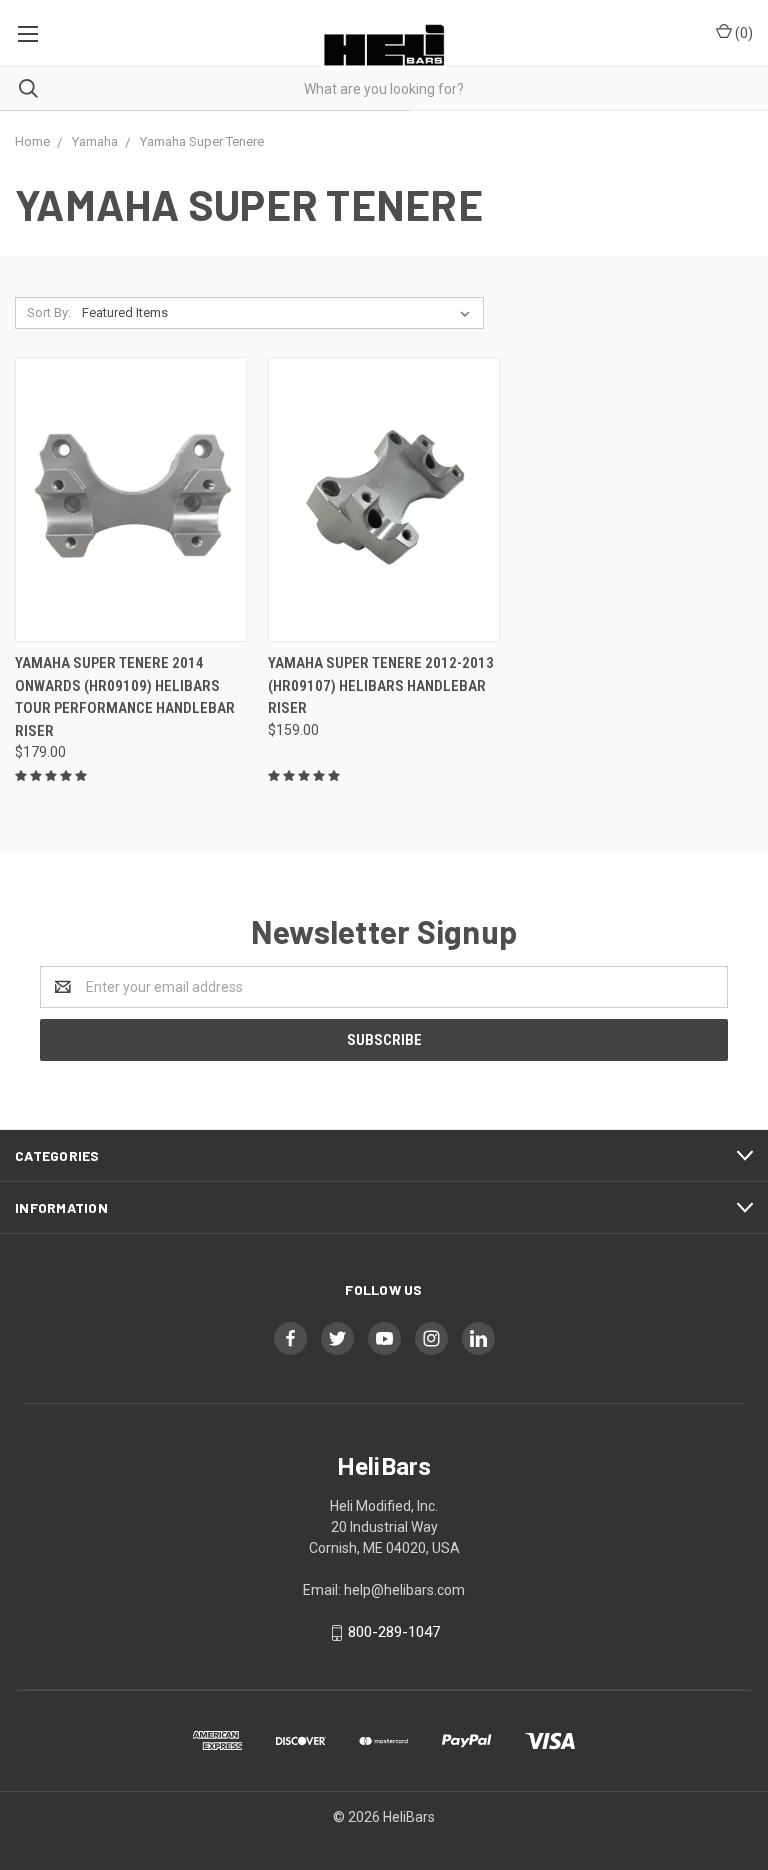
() (742, 33)
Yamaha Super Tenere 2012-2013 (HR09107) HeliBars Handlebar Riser (381, 685)
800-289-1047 (394, 1632)
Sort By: (49, 312)
